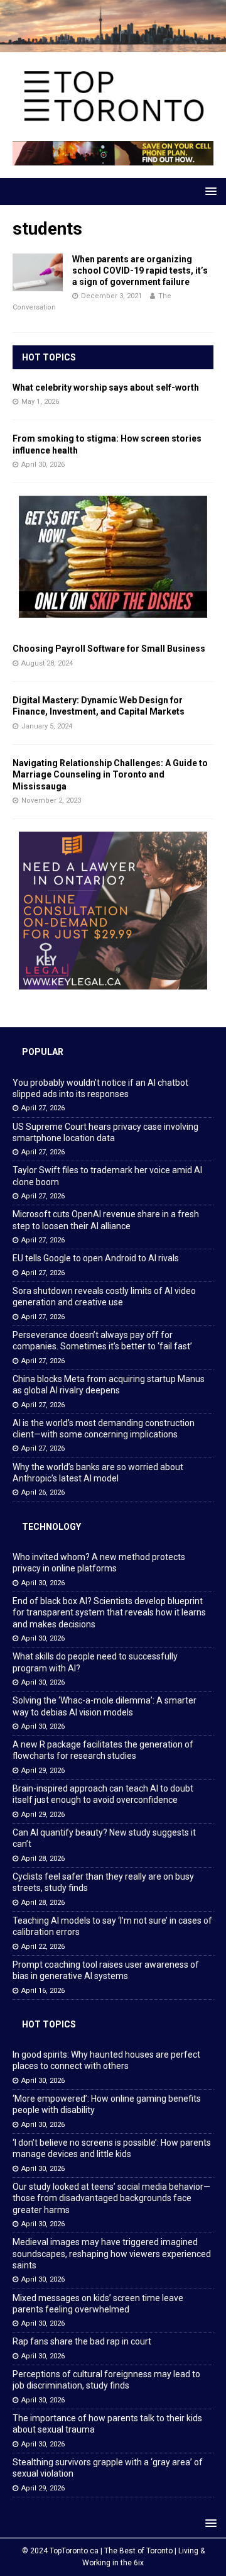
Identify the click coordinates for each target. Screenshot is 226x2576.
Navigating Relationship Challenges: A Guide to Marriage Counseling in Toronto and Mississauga (110, 774)
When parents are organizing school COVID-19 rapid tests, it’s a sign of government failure (140, 270)
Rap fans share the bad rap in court (82, 2341)
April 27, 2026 (43, 1108)
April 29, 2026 (43, 1770)
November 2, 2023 (51, 800)
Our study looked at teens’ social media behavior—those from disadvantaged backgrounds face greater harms (111, 2198)
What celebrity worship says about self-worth (106, 388)
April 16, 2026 (43, 1991)
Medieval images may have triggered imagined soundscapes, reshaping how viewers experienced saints (112, 2253)
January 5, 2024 (47, 726)
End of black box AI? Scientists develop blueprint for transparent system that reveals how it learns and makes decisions (109, 1612)
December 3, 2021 (111, 296)
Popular (43, 1052)
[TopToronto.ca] (113, 45)
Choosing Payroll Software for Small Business (109, 649)
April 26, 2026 (43, 1492)
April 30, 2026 (43, 465)
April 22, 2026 (43, 1947)
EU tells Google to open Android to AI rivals (96, 1258)
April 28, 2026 (43, 1859)
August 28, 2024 (47, 663)
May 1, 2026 (40, 402)
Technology (51, 1527)
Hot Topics (49, 357)
